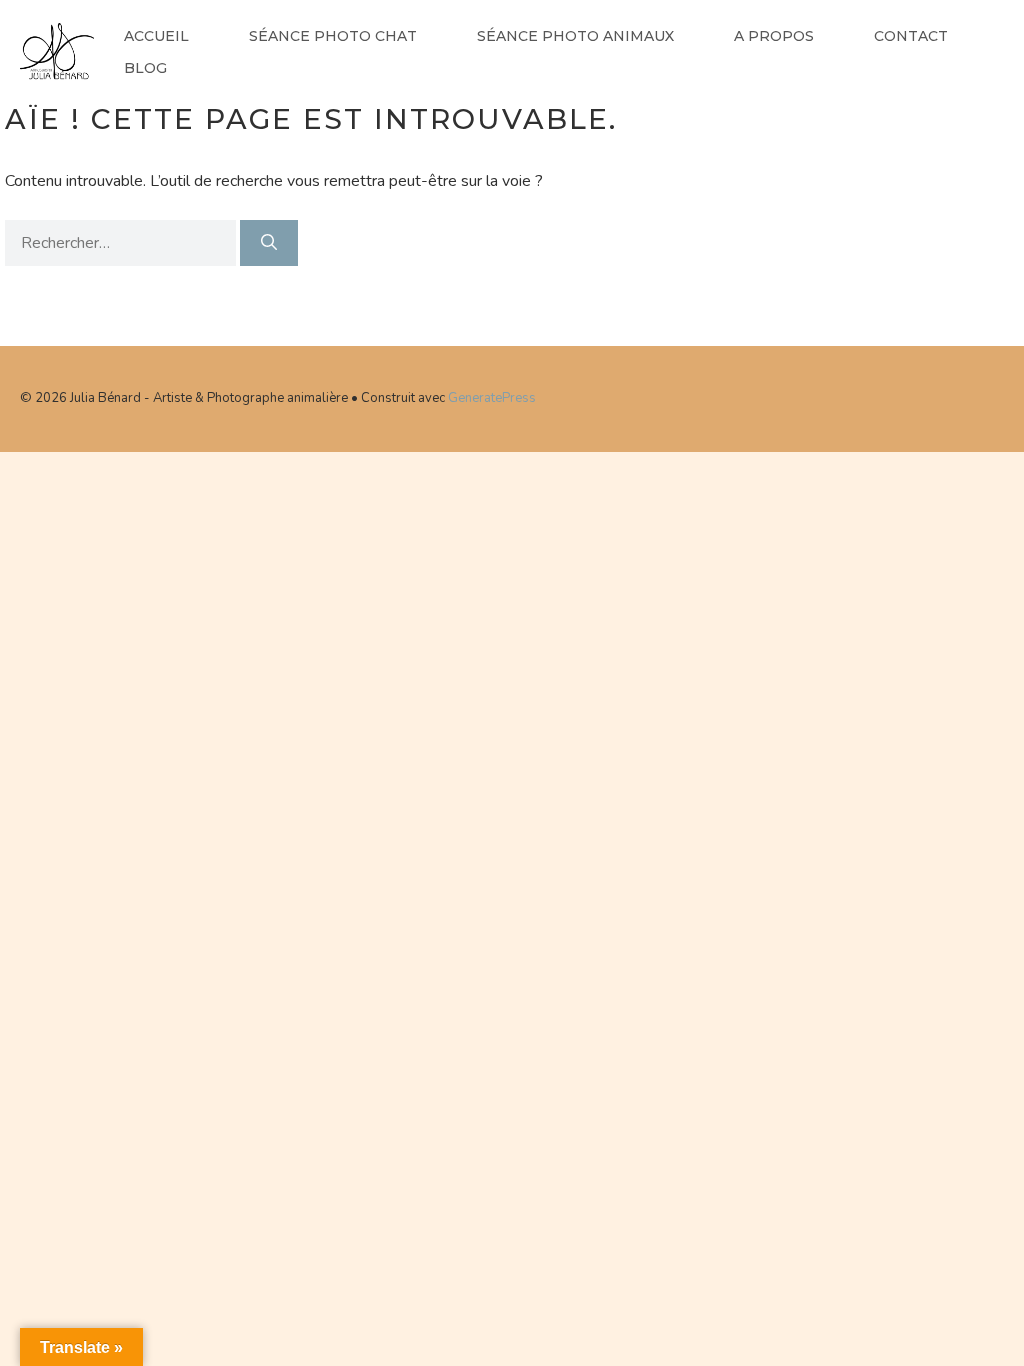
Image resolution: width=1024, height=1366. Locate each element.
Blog (145, 68)
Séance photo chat (333, 36)
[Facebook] (901, 395)
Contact (911, 36)
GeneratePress (492, 398)
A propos (774, 36)
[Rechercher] (269, 243)
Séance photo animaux (575, 36)
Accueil (156, 36)
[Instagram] (967, 395)
